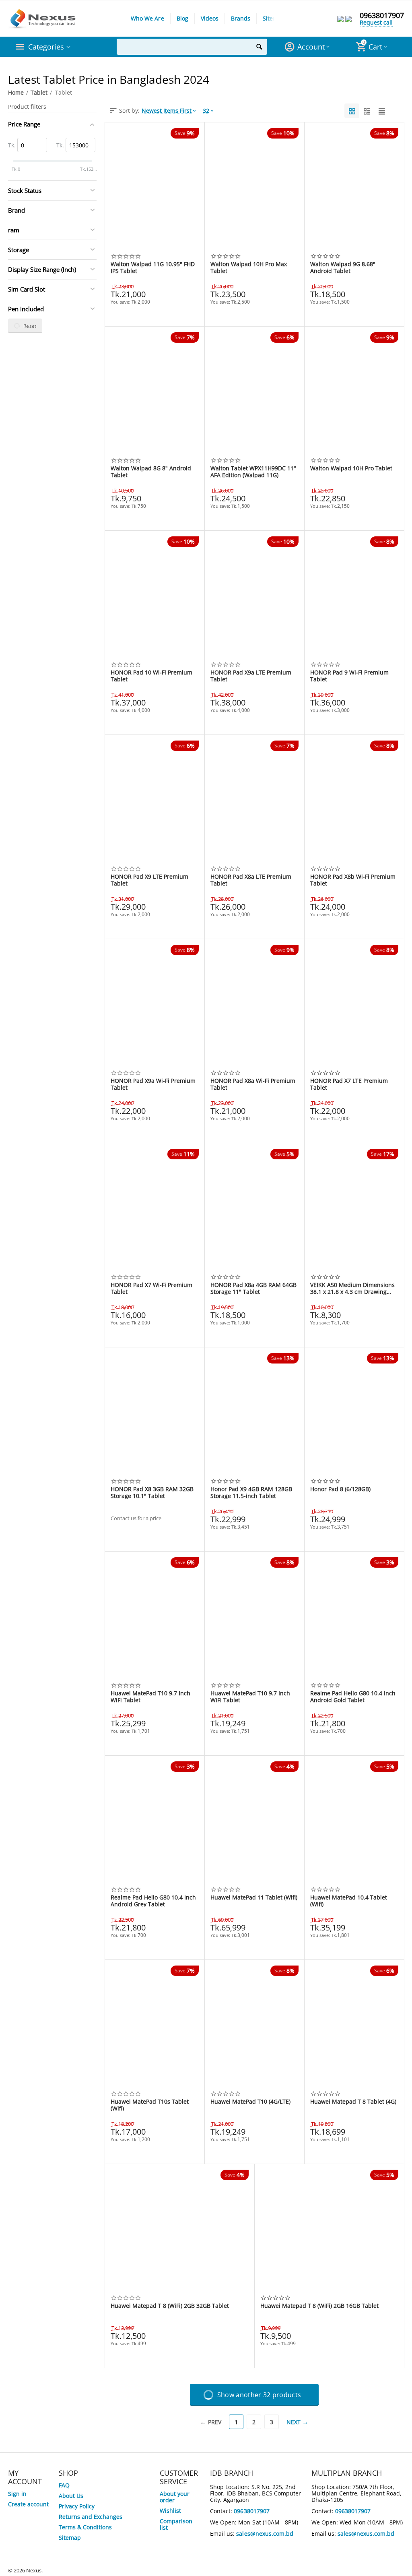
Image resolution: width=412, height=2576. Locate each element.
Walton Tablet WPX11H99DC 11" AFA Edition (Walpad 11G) (253, 472)
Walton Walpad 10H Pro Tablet (351, 469)
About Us (71, 2496)
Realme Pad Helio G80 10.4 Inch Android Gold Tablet (353, 1697)
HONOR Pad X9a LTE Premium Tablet (251, 676)
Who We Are (147, 18)
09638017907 (382, 15)
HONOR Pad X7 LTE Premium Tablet (349, 1084)
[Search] (259, 47)
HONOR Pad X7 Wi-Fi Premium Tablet (151, 1288)
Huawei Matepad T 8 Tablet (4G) (353, 2102)
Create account (28, 2504)
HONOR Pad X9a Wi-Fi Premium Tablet (153, 1084)
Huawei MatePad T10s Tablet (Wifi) (150, 2105)
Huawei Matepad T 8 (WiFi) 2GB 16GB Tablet (319, 2306)
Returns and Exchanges (91, 2517)
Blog (182, 18)
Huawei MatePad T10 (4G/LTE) (250, 2102)
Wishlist (170, 2511)
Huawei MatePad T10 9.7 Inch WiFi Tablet (150, 1697)
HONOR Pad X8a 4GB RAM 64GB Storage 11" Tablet (253, 1288)
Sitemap (274, 18)
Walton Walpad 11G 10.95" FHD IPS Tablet (153, 267)
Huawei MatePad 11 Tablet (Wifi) (254, 1898)
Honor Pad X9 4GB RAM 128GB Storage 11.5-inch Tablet (251, 1492)
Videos (210, 18)
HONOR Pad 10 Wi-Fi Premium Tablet (151, 676)
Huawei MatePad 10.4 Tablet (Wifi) (349, 1901)
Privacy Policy (77, 2506)
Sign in (17, 2494)
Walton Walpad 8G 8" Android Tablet (151, 472)
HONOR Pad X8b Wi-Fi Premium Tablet (353, 880)
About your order (175, 2497)
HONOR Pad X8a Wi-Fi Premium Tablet (253, 1084)
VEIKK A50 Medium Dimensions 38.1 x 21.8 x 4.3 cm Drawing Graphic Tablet (352, 1288)
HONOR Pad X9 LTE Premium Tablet (149, 880)
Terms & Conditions (85, 2527)
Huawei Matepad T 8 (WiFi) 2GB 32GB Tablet (170, 2306)
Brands (241, 18)
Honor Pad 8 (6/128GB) (340, 1489)
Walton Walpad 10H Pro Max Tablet (249, 267)
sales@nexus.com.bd (265, 2534)
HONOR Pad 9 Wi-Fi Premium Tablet (349, 676)
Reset (30, 326)
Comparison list (176, 2524)
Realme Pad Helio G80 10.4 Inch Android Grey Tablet (153, 1901)
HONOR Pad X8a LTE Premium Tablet (251, 880)
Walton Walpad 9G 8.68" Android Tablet (343, 267)
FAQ (64, 2485)
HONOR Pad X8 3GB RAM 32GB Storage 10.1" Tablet (152, 1492)
